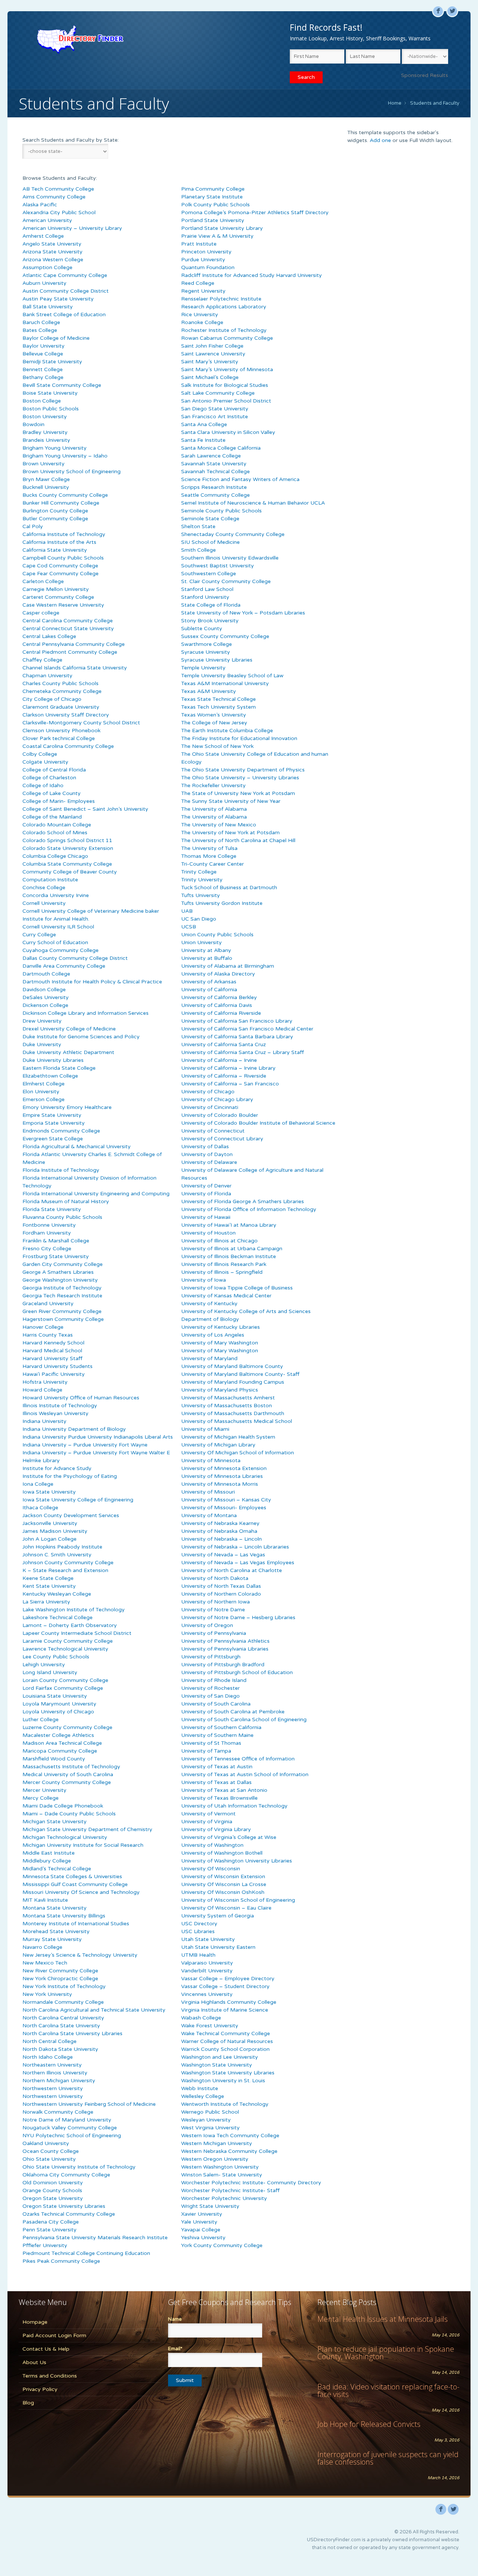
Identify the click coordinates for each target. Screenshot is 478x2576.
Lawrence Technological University (65, 1649)
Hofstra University (45, 1382)
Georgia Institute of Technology (62, 1288)
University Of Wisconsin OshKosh (223, 1892)
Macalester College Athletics (58, 1735)
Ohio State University (49, 2159)
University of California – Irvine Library (228, 1068)
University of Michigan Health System (228, 1437)
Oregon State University (53, 2198)
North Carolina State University (61, 2026)
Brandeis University (46, 440)
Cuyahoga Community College (60, 950)
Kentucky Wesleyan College (57, 1594)
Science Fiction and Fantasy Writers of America (240, 479)
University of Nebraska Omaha (219, 1531)
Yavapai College (201, 2230)
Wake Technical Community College (226, 2033)
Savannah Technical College (215, 472)
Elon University (41, 1092)
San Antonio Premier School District (226, 401)
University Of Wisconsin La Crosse (224, 1884)
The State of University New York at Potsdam (238, 793)
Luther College (41, 1720)
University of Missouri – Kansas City (226, 1500)
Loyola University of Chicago (58, 1712)
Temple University (203, 668)
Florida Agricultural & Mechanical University (77, 1147)
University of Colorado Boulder (220, 1115)
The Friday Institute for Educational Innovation (239, 738)
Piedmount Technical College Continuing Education (86, 2253)
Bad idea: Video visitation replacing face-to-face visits (388, 2390)
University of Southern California (221, 1727)
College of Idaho (43, 785)
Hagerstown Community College (63, 1319)
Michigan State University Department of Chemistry (87, 1829)
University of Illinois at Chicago (219, 1241)
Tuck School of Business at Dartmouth (229, 888)
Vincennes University (207, 1994)
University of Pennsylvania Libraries (225, 1649)
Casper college (41, 613)
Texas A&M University (209, 691)
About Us (34, 2362)
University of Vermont (208, 1814)
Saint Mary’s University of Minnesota (227, 369)
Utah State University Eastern (218, 1947)
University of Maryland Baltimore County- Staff (240, 1374)
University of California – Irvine (219, 1060)
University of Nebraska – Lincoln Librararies (235, 1547)
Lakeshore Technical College (58, 1617)
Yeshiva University (203, 2238)
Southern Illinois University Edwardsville (230, 558)
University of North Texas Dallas (221, 1586)
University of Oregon (207, 1625)
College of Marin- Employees (59, 801)
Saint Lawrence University (213, 354)
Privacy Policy (40, 2389)
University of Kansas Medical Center (226, 1296)
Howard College (42, 1390)
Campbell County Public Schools (63, 558)
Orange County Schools (52, 2190)
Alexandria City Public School (59, 212)
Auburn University (44, 283)
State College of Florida (211, 605)
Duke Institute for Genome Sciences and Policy (81, 1037)
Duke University (42, 1044)
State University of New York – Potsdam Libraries (243, 613)
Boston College (42, 401)
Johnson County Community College (68, 1563)
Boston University (45, 417)
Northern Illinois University (55, 2073)
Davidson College (44, 990)
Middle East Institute (49, 1853)
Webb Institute (200, 2088)
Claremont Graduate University (61, 707)
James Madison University (55, 1531)
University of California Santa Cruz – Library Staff (243, 1052)
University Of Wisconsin (211, 1869)
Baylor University (44, 346)
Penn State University (49, 2230)
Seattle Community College (215, 495)
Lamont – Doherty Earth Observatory (70, 1625)
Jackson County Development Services (71, 1515)
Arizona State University (52, 252)
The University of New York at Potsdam (230, 833)
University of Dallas (205, 1147)
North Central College (49, 2041)
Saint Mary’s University (210, 362)
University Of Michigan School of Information (238, 1453)
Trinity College (199, 872)
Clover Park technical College (59, 738)
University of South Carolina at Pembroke (233, 1712)
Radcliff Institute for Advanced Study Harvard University (252, 275)
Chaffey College (42, 660)
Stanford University (205, 597)
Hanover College (43, 1327)
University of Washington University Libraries (237, 1861)
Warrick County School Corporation (225, 2049)
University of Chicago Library (217, 1099)
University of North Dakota (215, 1578)
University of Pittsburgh (211, 1657)
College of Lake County (52, 793)
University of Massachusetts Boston (226, 1406)
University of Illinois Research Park (224, 1264)
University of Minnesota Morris (220, 1484)
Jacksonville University (50, 1523)
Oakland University (46, 2143)
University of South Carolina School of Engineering (244, 1720)
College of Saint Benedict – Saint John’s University (85, 809)
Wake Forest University (210, 2026)
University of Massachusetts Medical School (237, 1421)
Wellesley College (203, 2096)
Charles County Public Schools (60, 683)
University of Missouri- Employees (224, 1508)
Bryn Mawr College (46, 479)
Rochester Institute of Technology (224, 330)
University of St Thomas (211, 1743)
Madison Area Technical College (62, 1743)
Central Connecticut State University (68, 628)
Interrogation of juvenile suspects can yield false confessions (388, 2458)
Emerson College (44, 1099)
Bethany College (43, 377)
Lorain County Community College (65, 1680)
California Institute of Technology (64, 534)
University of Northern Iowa (215, 1602)
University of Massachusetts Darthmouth (233, 1413)
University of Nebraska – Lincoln (221, 1539)
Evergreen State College (53, 1139)
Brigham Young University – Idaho (65, 456)
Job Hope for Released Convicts (369, 2424)
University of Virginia (207, 1822)
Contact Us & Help (46, 2349)
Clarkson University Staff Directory (66, 715)
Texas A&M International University (225, 683)
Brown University (44, 464)
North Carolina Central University (63, 2018)
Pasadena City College (51, 2222)
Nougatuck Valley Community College (70, 2128)
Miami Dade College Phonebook (63, 1806)
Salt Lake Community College (218, 393)
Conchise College (44, 888)
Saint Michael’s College (210, 377)
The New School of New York (217, 746)
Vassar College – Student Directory (225, 1986)
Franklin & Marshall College (56, 1241)
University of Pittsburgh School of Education (237, 1672)
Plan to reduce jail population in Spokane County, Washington (386, 2353)
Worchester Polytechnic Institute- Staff (230, 2190)
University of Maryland (209, 1358)
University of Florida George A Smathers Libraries (243, 1201)
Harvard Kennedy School (53, 1343)
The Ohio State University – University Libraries (240, 778)
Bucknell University (46, 487)
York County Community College (222, 2245)
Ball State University (48, 307)
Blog (28, 2403)
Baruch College (41, 322)
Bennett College (43, 369)
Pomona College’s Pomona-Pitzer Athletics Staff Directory (255, 212)
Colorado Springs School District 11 (67, 840)
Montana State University (55, 1908)
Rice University (200, 315)
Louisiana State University (55, 1696)
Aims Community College (54, 197)
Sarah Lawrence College (211, 456)
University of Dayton (207, 1154)
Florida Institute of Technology (61, 1170)
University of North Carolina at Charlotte (232, 1570)
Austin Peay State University (58, 299)
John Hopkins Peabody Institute (62, 1547)
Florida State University (52, 1209)
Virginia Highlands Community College (229, 2002)
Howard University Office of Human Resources (81, 1398)
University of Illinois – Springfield (222, 1272)
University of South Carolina (216, 1704)
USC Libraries (198, 1931)
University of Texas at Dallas (216, 1782)
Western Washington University (220, 2167)
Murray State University (52, 1939)
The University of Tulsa (209, 848)
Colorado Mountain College (57, 825)
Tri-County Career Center (212, 864)
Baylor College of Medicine (56, 338)
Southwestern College (209, 574)
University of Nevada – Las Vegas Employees (238, 1563)
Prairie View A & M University (217, 236)
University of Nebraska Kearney (220, 1523)
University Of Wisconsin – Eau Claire (226, 1908)
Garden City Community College (63, 1264)
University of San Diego (210, 1696)
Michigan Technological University (65, 1837)
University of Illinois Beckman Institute (229, 1256)
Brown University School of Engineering (72, 472)
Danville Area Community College (64, 966)
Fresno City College (47, 1249)
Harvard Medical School (52, 1351)
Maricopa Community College (60, 1751)
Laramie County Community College (68, 1641)
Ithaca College (40, 1508)
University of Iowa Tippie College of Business (237, 1288)
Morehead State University (56, 1931)
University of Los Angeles (213, 1335)
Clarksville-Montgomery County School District (81, 723)
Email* (175, 2349)
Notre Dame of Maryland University (67, 2120)
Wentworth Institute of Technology (225, 2104)
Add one (380, 140)
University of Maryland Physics (220, 1390)
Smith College (198, 550)
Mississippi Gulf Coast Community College (75, 1884)
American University (47, 220)
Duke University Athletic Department (68, 1052)
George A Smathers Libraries (58, 1272)
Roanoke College (202, 322)
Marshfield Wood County (54, 1759)
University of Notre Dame (213, 1610)
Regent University (203, 291)
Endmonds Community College (61, 1131)
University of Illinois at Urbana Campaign (232, 1249)
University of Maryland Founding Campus (233, 1382)
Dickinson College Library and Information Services (86, 1013)
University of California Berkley (219, 997)
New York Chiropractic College (60, 1979)
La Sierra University (46, 1602)
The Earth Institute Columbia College (227, 731)
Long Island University (50, 1672)
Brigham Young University (55, 448)
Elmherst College (44, 1084)
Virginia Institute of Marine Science (225, 2010)
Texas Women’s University (214, 715)
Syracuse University (206, 652)
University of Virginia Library (216, 1829)
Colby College (40, 754)
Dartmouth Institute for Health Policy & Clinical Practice (92, 982)
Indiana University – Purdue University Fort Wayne (85, 1445)
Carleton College (43, 581)
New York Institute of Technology (64, 1986)
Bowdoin (33, 424)
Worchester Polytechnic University (224, 2198)
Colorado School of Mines (55, 833)
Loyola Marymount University (59, 1704)
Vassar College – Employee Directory (228, 1979)
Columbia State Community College (67, 864)
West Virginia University (210, 2128)
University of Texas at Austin (217, 1767)
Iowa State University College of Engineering (78, 1500)
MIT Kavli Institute (45, 1900)
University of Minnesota (211, 1460)
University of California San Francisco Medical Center (247, 1029)
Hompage (35, 2322)
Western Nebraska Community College (229, 2151)
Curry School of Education (55, 942)
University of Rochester (210, 1688)
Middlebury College (47, 1861)
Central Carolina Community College (68, 621)
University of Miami (205, 1429)
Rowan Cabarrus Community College (227, 338)
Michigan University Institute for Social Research (83, 1845)
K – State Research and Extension (65, 1570)
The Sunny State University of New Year (231, 801)
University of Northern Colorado (221, 1594)
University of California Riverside (221, 1013)
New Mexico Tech (45, 1963)
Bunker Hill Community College (61, 503)
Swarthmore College (207, 644)
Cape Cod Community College (60, 566)
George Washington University (60, 1280)
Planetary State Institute (212, 197)
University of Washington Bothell (222, 1853)
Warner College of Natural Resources (227, 2041)
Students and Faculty (435, 103)
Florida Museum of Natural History (66, 1201)
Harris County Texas (48, 1335)
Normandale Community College (63, 2002)
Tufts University (201, 895)
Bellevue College (43, 354)
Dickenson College (45, 1005)
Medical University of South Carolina (68, 1774)
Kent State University (49, 1586)
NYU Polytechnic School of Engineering (72, 2136)
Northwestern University (53, 2088)
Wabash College (201, 2018)
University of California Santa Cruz (224, 1044)
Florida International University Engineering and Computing (96, 1194)
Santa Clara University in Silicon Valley (228, 432)
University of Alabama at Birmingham (228, 966)
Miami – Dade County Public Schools (69, 1814)
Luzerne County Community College (67, 1727)
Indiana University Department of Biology (74, 1429)
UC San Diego (199, 919)
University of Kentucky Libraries (221, 1327)
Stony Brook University (210, 621)
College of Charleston (49, 778)
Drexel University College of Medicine (69, 1029)
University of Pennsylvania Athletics (225, 1641)
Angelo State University (52, 244)
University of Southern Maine (217, 1735)
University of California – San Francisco (230, 1084)
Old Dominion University (53, 2183)
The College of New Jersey (214, 723)
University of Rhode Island (214, 1680)
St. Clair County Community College (226, 581)
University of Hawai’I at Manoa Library (229, 1225)
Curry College (39, 935)
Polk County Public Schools (215, 205)
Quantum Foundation (208, 267)
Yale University (199, 2222)
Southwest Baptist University (218, 566)
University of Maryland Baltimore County (232, 1366)
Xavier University (202, 2214)
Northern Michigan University (59, 2081)
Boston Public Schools (51, 409)
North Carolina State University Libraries (72, 2033)
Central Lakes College (49, 636)
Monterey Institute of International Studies (76, 1924)
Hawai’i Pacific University (54, 1374)
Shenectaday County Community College (233, 534)
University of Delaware (209, 1162)
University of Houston (208, 1233)
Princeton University (206, 252)
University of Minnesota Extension (224, 1468)
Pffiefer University (45, 2245)
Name (175, 2319)
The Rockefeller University (213, 785)
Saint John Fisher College (212, 346)
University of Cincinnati (210, 1107)
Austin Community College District (66, 291)
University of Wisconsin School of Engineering (238, 1900)
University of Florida (206, 1194)
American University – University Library (72, 228)
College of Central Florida (54, 770)
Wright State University (210, 2206)
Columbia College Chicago (55, 856)
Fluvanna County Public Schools (62, 1217)
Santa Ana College (204, 424)
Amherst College (43, 236)
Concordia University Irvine (56, 895)
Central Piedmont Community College (70, 652)
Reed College (198, 283)
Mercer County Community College (67, 1782)
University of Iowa (204, 1280)
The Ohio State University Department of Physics (243, 770)
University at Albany (206, 950)
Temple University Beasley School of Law (232, 676)
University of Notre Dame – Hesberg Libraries (238, 1617)
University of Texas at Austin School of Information (245, 1774)
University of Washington (212, 1845)
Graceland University (48, 1304)
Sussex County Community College (225, 636)
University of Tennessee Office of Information (238, 1759)
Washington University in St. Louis (223, 2081)
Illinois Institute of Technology (60, 1406)
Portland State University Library (222, 228)
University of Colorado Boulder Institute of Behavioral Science (258, 1123)
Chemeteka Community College (62, 691)
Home (395, 103)
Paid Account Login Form (54, 2335)
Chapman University (47, 676)
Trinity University (202, 880)
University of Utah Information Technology (234, 1806)
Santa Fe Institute (203, 440)
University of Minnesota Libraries (222, 1476)
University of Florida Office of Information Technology (249, 1209)
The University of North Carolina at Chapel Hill (238, 840)
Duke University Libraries (53, 1060)
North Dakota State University (60, 2049)
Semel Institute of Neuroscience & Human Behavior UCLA (253, 503)
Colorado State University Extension (68, 848)
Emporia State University (54, 1123)
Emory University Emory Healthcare (67, 1107)
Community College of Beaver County (70, 872)
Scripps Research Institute (214, 487)
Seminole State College (210, 519)
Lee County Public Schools (56, 1657)
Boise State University (50, 393)
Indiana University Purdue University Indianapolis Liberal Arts (98, 1437)
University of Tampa (206, 1751)
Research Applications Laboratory (224, 307)
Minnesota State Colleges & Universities (72, 1876)
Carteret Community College (58, 597)
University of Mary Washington (220, 1343)
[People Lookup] (80, 39)
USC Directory (199, 1924)
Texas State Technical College (218, 699)
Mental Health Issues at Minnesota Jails (383, 2319)
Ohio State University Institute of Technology (79, 2167)
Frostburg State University (56, 1256)
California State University (55, 550)
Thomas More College (209, 856)
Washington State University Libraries (228, 2073)
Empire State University (52, 1115)
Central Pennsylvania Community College (74, 644)
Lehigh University (44, 1665)
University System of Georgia (218, 1916)
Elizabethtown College (50, 1076)
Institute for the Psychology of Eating (70, 1476)
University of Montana (209, 1515)
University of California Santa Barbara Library (237, 1037)
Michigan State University (55, 1822)
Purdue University (203, 260)
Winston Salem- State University (222, 2175)
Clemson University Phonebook (61, 731)
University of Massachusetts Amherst (228, 1398)
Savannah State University (214, 464)
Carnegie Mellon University (56, 589)
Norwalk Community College (58, 2112)
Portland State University (213, 220)
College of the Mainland (52, 817)
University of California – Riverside (224, 1076)
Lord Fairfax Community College (63, 1688)
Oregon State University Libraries (64, 2206)
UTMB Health (198, 1955)
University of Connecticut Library (222, 1139)
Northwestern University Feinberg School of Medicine (89, 2104)
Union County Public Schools (217, 935)
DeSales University (46, 997)
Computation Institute (50, 880)
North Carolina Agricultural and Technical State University (94, 2010)
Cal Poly (33, 526)
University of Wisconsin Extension (223, 1876)
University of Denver (206, 1186)
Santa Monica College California (221, 448)
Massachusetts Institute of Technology (71, 1767)
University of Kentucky (209, 1304)
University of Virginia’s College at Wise (229, 1837)
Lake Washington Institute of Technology (74, 1610)
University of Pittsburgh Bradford (223, 1665)
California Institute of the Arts (59, 542)
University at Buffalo (207, 958)
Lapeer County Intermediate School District (77, 1633)
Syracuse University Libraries (217, 660)
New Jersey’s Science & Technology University (80, 1955)
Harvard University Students (58, 1366)
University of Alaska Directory (218, 974)
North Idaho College (48, 2057)
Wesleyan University (206, 2120)
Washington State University (217, 2065)
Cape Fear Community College (60, 574)
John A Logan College (49, 1539)
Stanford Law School (207, 589)
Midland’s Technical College (57, 1869)
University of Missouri (208, 1492)
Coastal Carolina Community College (68, 746)
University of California (209, 990)
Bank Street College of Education (64, 315)
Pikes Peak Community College (61, 2261)
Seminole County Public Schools (221, 511)
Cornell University (44, 903)
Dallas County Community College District (75, 958)
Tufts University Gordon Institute (222, 903)
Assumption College (47, 267)
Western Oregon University (215, 2159)
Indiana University (44, 1421)
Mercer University (44, 1790)
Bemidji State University (52, 362)
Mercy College (41, 1798)
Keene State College (48, 1578)
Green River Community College (62, 1311)
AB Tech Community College (58, 189)
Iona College (38, 1484)
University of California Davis (217, 1005)
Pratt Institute (199, 244)
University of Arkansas (209, 982)
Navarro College (42, 1947)
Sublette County (202, 628)
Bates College (40, 330)
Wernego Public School (210, 2112)
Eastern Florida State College (59, 1068)
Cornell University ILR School (58, 927)
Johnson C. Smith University (57, 1555)
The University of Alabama (214, 809)
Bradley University (45, 432)
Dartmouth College (46, 974)
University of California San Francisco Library (237, 1021)
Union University (201, 942)
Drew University (42, 1021)
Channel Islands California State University (75, 668)
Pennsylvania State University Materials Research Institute (95, 2238)
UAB (187, 911)
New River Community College (60, 1971)
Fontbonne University (49, 1225)
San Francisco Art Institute (215, 417)
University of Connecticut (213, 1131)
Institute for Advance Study (57, 1468)
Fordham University (47, 1233)
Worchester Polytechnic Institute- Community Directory (251, 2183)
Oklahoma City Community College (66, 2175)
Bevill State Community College (62, 385)
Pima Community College (213, 189)
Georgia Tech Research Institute (62, 1296)
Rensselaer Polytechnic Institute (221, 299)
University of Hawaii (206, 1217)
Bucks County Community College (65, 495)
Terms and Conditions (50, 2376)
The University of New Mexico (219, 825)
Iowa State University (49, 1492)
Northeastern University (52, 2065)
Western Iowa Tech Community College (230, 2136)
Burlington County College (55, 511)
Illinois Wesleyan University (55, 1413)
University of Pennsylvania (214, 1633)
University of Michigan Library (218, 1445)
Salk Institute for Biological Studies (225, 385)
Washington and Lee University (220, 2057)
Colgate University (45, 762)
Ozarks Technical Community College (69, 2214)
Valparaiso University (207, 1963)
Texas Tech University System (218, 707)
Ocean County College (51, 2151)
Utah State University (208, 1939)
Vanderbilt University (207, 1971)
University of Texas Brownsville (219, 1798)
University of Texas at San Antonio (224, 1790)
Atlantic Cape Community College (65, 275)
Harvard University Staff (52, 1358)
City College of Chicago (52, 699)
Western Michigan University (217, 2143)
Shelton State (198, 526)
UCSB (189, 927)
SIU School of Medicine (210, 542)
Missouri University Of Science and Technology (81, 1892)
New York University (47, 1994)
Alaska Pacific (40, 205)
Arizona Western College (53, 260)
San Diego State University (215, 409)
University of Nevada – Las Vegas (223, 1555)
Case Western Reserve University (63, 605)
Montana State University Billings (64, 1916)
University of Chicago (208, 1092)
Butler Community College (55, 519)
